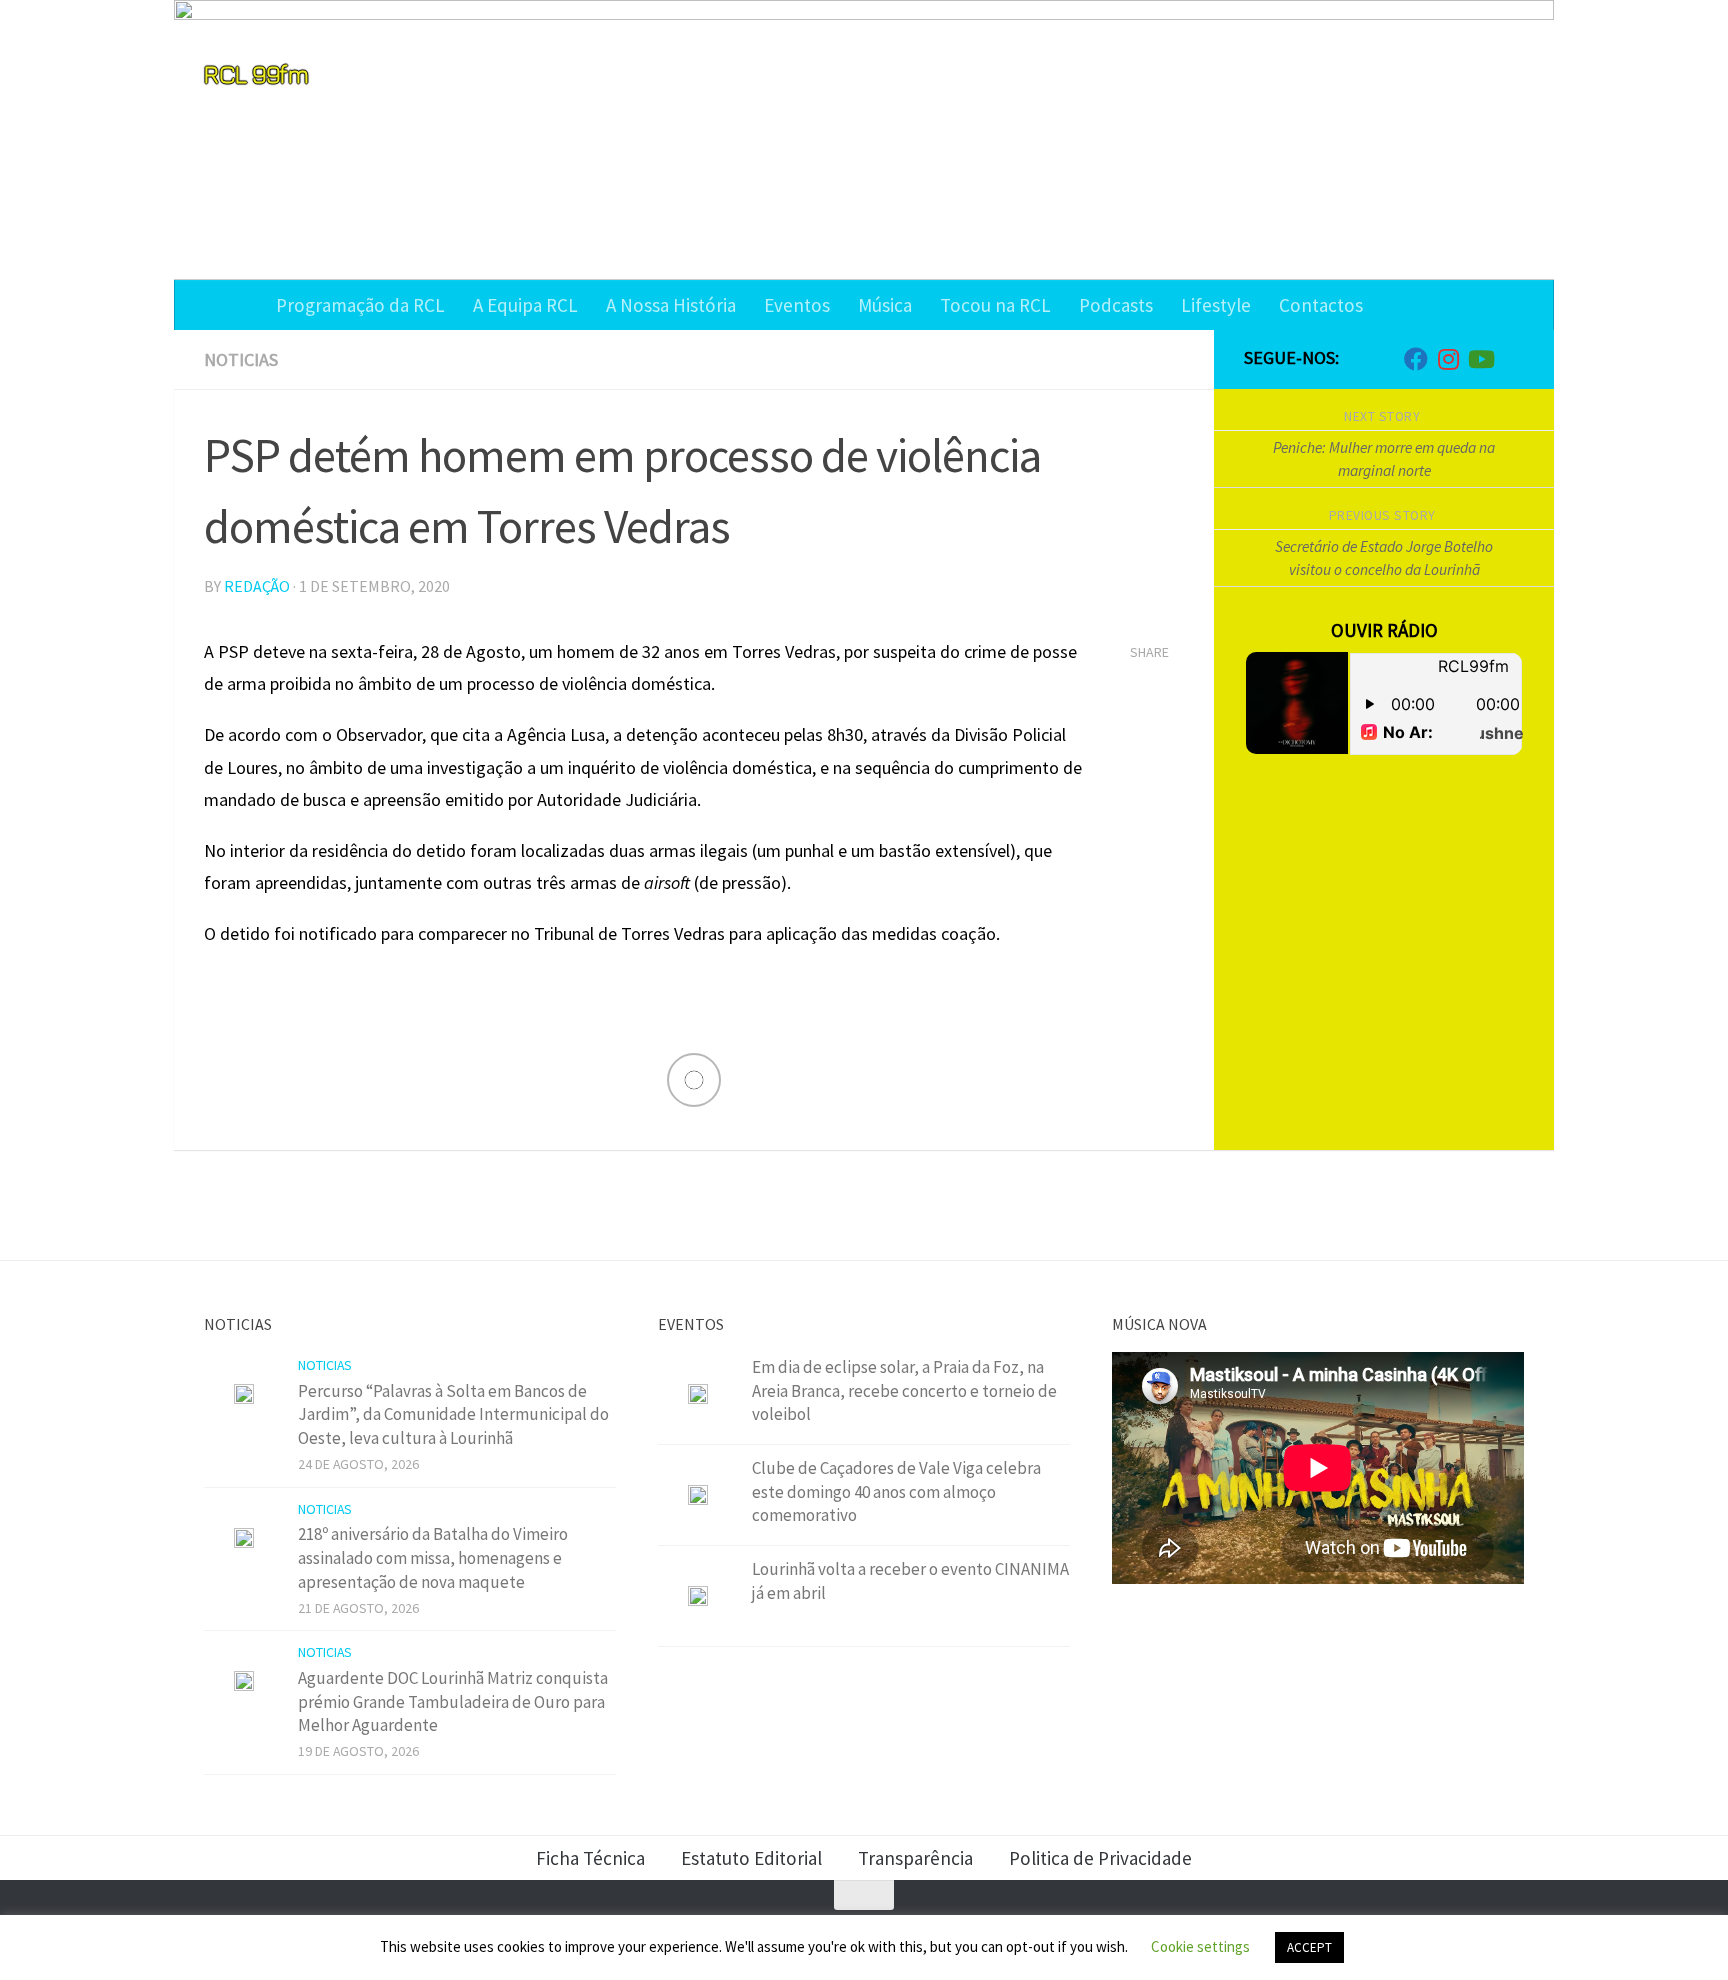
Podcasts (1116, 305)
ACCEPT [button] (1309, 1947)
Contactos (1321, 305)
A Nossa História (671, 305)
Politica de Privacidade (1100, 1858)
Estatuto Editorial (751, 1858)
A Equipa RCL (525, 305)
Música (885, 305)
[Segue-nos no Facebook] (1416, 359)
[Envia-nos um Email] (1512, 360)
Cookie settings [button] (1200, 1946)
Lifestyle (1216, 305)
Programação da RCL (360, 305)
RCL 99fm (256, 73)
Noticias (241, 359)
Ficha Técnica (590, 1858)
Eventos (797, 305)
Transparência (915, 1858)
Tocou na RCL (995, 305)
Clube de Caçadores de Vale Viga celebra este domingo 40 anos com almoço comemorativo (896, 1491)
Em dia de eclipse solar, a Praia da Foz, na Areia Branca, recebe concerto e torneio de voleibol (904, 1390)
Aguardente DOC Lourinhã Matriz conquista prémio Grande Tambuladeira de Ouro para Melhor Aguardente (453, 1701)
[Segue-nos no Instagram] (1448, 359)
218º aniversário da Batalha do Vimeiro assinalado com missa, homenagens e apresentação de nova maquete (433, 1557)
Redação (257, 586)
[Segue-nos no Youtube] (1480, 359)
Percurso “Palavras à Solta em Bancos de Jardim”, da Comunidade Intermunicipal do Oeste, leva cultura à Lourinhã (453, 1414)
